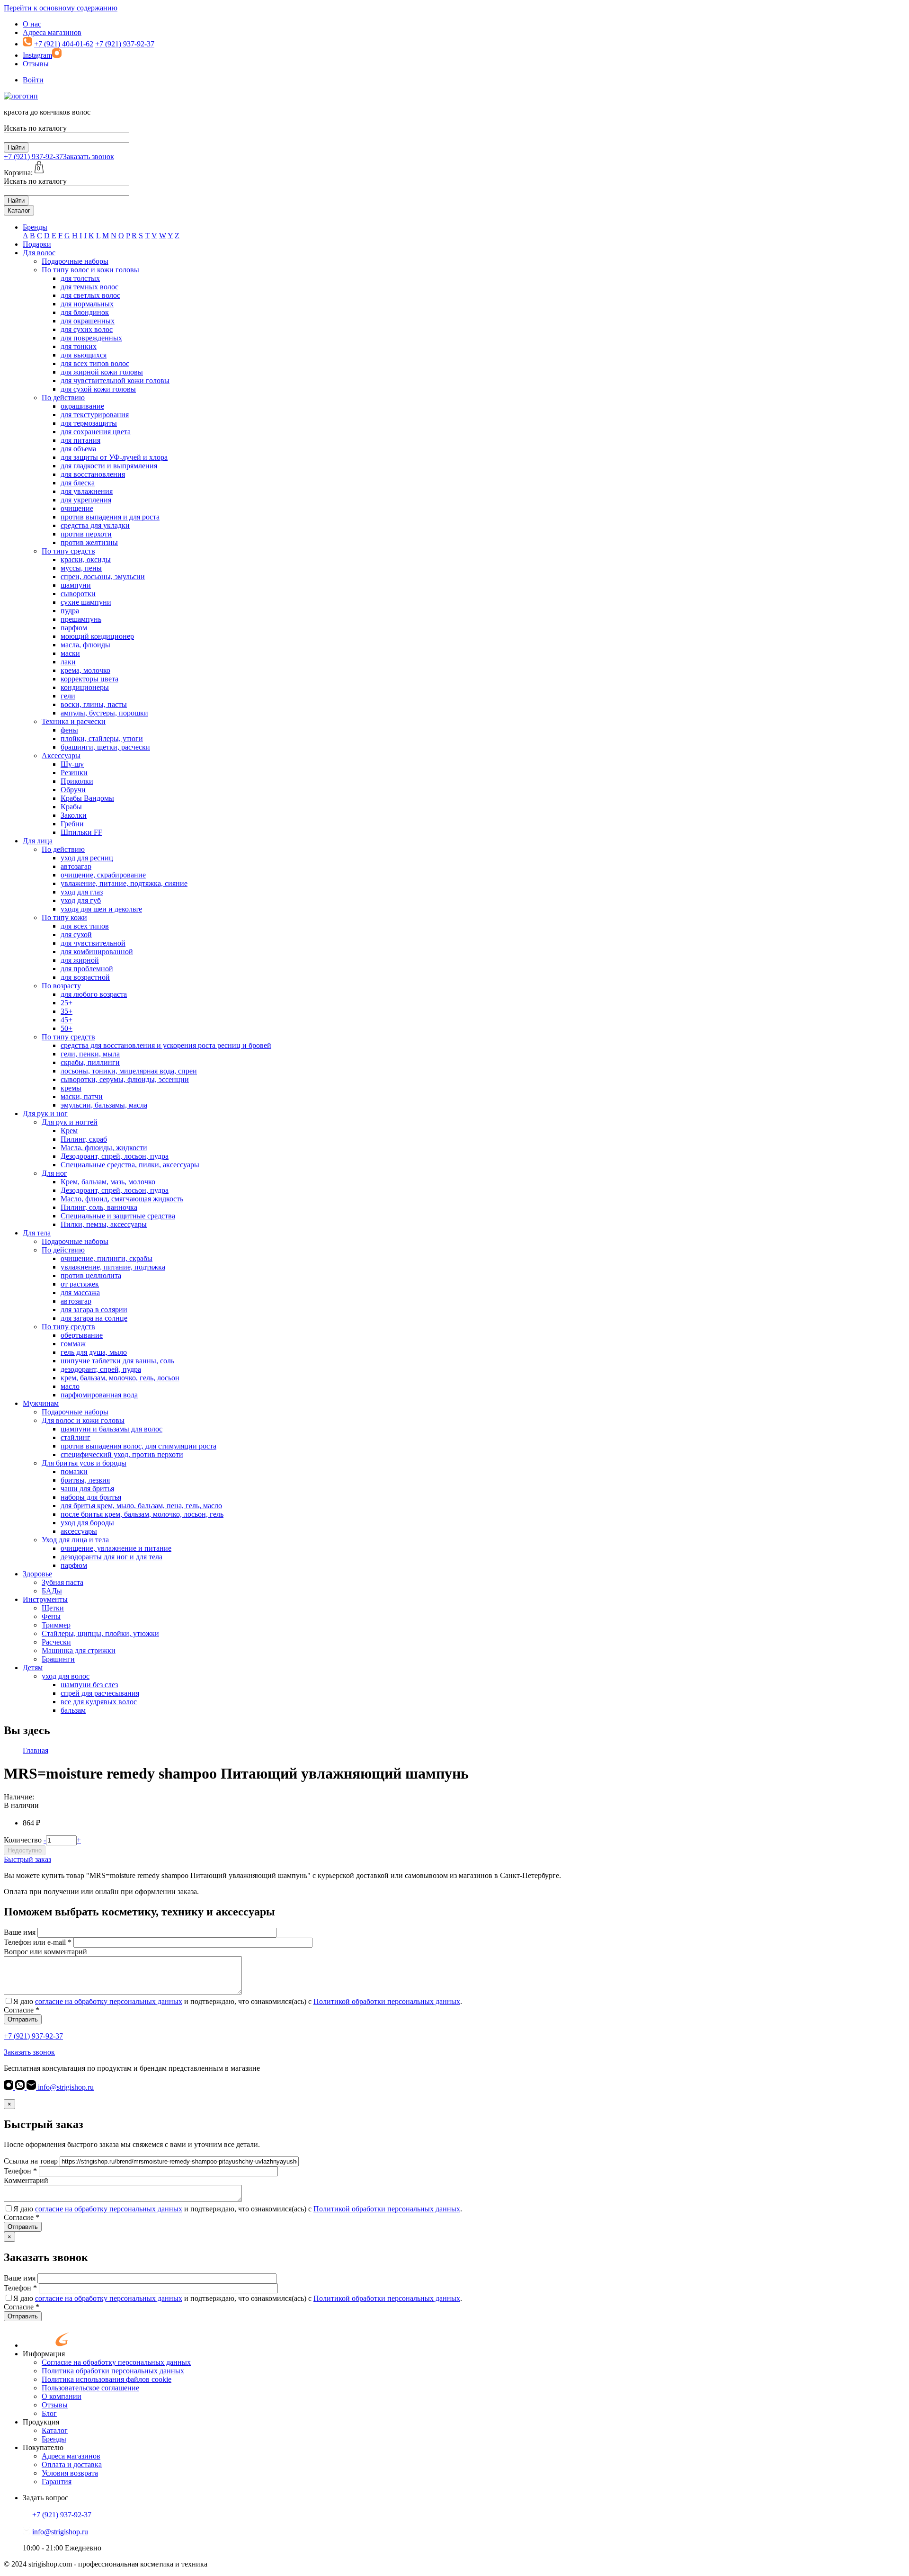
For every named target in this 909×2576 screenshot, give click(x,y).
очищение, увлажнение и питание (116, 1548)
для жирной (80, 960)
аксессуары (79, 1531)
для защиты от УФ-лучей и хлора (114, 457)
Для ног (54, 1173)
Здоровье (37, 1574)
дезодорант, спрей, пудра (101, 1369)
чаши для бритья (87, 1489)
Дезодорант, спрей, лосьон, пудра (115, 1156)
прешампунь (81, 619)
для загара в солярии (94, 1310)
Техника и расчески (74, 721)
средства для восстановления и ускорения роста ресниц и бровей (166, 1045)
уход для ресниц (87, 858)
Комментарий (26, 2180)
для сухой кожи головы (98, 389)
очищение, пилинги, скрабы (107, 1258)
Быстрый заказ (27, 1859)
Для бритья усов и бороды (84, 1463)
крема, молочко (85, 670)
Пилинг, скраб (84, 1139)
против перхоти (86, 534)
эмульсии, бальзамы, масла (104, 1105)
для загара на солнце (94, 1318)
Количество (23, 1840)
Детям (33, 1668)
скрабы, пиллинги (90, 1062)
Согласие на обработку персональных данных (116, 2362)
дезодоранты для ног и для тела (111, 1557)
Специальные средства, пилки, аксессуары (130, 1165)
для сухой (76, 935)
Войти (33, 80)
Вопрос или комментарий (45, 1952)
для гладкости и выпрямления (109, 466)
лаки (68, 662)
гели (68, 696)
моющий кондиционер (97, 636)
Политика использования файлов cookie (107, 2379)
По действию (63, 398)
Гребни (72, 824)
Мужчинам (41, 1403)
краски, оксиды (86, 559)
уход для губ (81, 900)
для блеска (78, 483)
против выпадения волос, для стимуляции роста (138, 1446)
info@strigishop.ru (65, 2087)
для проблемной (87, 969)
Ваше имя (20, 1932)
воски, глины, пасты (94, 704)
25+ (67, 1003)
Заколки (74, 815)
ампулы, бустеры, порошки (104, 713)
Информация (44, 2354)
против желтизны (89, 542)
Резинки (74, 773)
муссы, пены (81, 568)
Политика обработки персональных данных (113, 2371)
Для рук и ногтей (70, 1122)
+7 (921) (33, 157)
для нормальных (87, 304)
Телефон (20, 2171)
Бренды (35, 227)
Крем (69, 1131)
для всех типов (85, 926)
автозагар (76, 866)
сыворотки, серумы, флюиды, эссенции (125, 1079)
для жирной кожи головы (102, 372)
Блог (49, 2413)
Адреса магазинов (52, 32)
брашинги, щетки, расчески (105, 747)
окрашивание (82, 406)
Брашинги (58, 1659)
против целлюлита (91, 1275)
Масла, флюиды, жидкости (104, 1148)
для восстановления (93, 474)
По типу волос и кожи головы (90, 270)
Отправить (23, 2019)
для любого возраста (94, 994)
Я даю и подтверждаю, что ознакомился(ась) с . (238, 2001)
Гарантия (57, 2482)
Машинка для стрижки (79, 1650)
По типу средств (68, 551)
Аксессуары (61, 756)
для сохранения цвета (96, 432)
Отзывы (36, 64)
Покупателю (43, 2447)
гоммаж (73, 1344)
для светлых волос (90, 295)
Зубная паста (62, 1582)
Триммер (56, 1625)
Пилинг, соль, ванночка (99, 1207)
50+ (67, 1028)
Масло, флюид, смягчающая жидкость (122, 1199)
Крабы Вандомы (87, 798)
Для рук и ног (45, 1114)
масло (70, 1386)
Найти (16, 148)
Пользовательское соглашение (90, 2388)
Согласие (22, 2010)
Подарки (37, 244)
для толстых (80, 278)
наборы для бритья (91, 1497)
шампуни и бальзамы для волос (111, 1429)
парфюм (74, 628)
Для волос (39, 253)
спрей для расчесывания (100, 1693)
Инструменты (45, 1599)
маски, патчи (82, 1096)
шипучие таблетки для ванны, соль (117, 1361)
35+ (67, 1011)
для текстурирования (95, 415)
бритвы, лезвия (85, 1480)
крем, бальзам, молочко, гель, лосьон (120, 1378)
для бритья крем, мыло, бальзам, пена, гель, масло (141, 1506)
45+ (67, 1020)
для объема (78, 449)
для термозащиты (89, 423)
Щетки (53, 1608)
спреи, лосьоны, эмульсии (103, 577)
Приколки (77, 781)
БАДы (52, 1591)
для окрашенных (88, 321)
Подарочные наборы (75, 261)
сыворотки (78, 594)
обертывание (82, 1335)
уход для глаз (82, 892)
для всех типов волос (95, 363)
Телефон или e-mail (38, 1942)
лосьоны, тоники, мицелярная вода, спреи (129, 1071)
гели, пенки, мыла (90, 1054)
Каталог (19, 210)
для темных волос (89, 287)
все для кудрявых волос (99, 1702)
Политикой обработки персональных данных (387, 2001)
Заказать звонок (89, 157)
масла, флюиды (85, 645)
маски (70, 653)
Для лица (38, 841)
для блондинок (85, 312)
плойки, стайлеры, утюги (102, 738)
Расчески (56, 1642)
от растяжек (80, 1284)
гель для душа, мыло (94, 1352)
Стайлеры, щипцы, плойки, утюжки (100, 1633)
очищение (77, 508)
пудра (70, 611)
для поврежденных (91, 338)
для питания (80, 440)
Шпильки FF (81, 832)
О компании (62, 2396)
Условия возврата (70, 2473)
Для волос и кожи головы (83, 1420)
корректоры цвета (89, 679)
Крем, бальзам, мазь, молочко (108, 1182)
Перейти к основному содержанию (61, 8)
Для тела (37, 1233)
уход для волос (66, 1676)
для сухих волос (87, 329)
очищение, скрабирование (103, 875)
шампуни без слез (89, 1685)
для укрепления (86, 500)
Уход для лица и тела (75, 1540)
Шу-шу (72, 764)
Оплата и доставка (72, 2464)
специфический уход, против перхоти (122, 1454)
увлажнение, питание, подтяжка (113, 1267)
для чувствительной (93, 943)
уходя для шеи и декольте (101, 909)
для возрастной (85, 977)
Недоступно (25, 1850)
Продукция (41, 2422)
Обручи (73, 790)
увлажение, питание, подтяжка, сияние (124, 883)
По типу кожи (64, 917)
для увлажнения (87, 491)
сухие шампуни (86, 602)
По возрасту (61, 986)
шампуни (76, 585)
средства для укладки (95, 525)
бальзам (73, 1710)
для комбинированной (97, 952)
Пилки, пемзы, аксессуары (104, 1224)
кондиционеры (85, 687)
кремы (71, 1088)
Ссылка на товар (31, 2161)
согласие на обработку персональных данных (109, 2001)
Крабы (71, 807)
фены (69, 730)
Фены (51, 1616)
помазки (74, 1471)
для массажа (80, 1292)
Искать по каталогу (35, 128)
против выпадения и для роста (110, 517)
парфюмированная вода (99, 1395)
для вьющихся (84, 355)
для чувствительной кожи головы (115, 380)
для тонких (79, 346)
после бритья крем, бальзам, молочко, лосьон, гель (142, 1514)
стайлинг (76, 1437)
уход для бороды (87, 1523)
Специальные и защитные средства (118, 1216)
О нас (32, 24)
